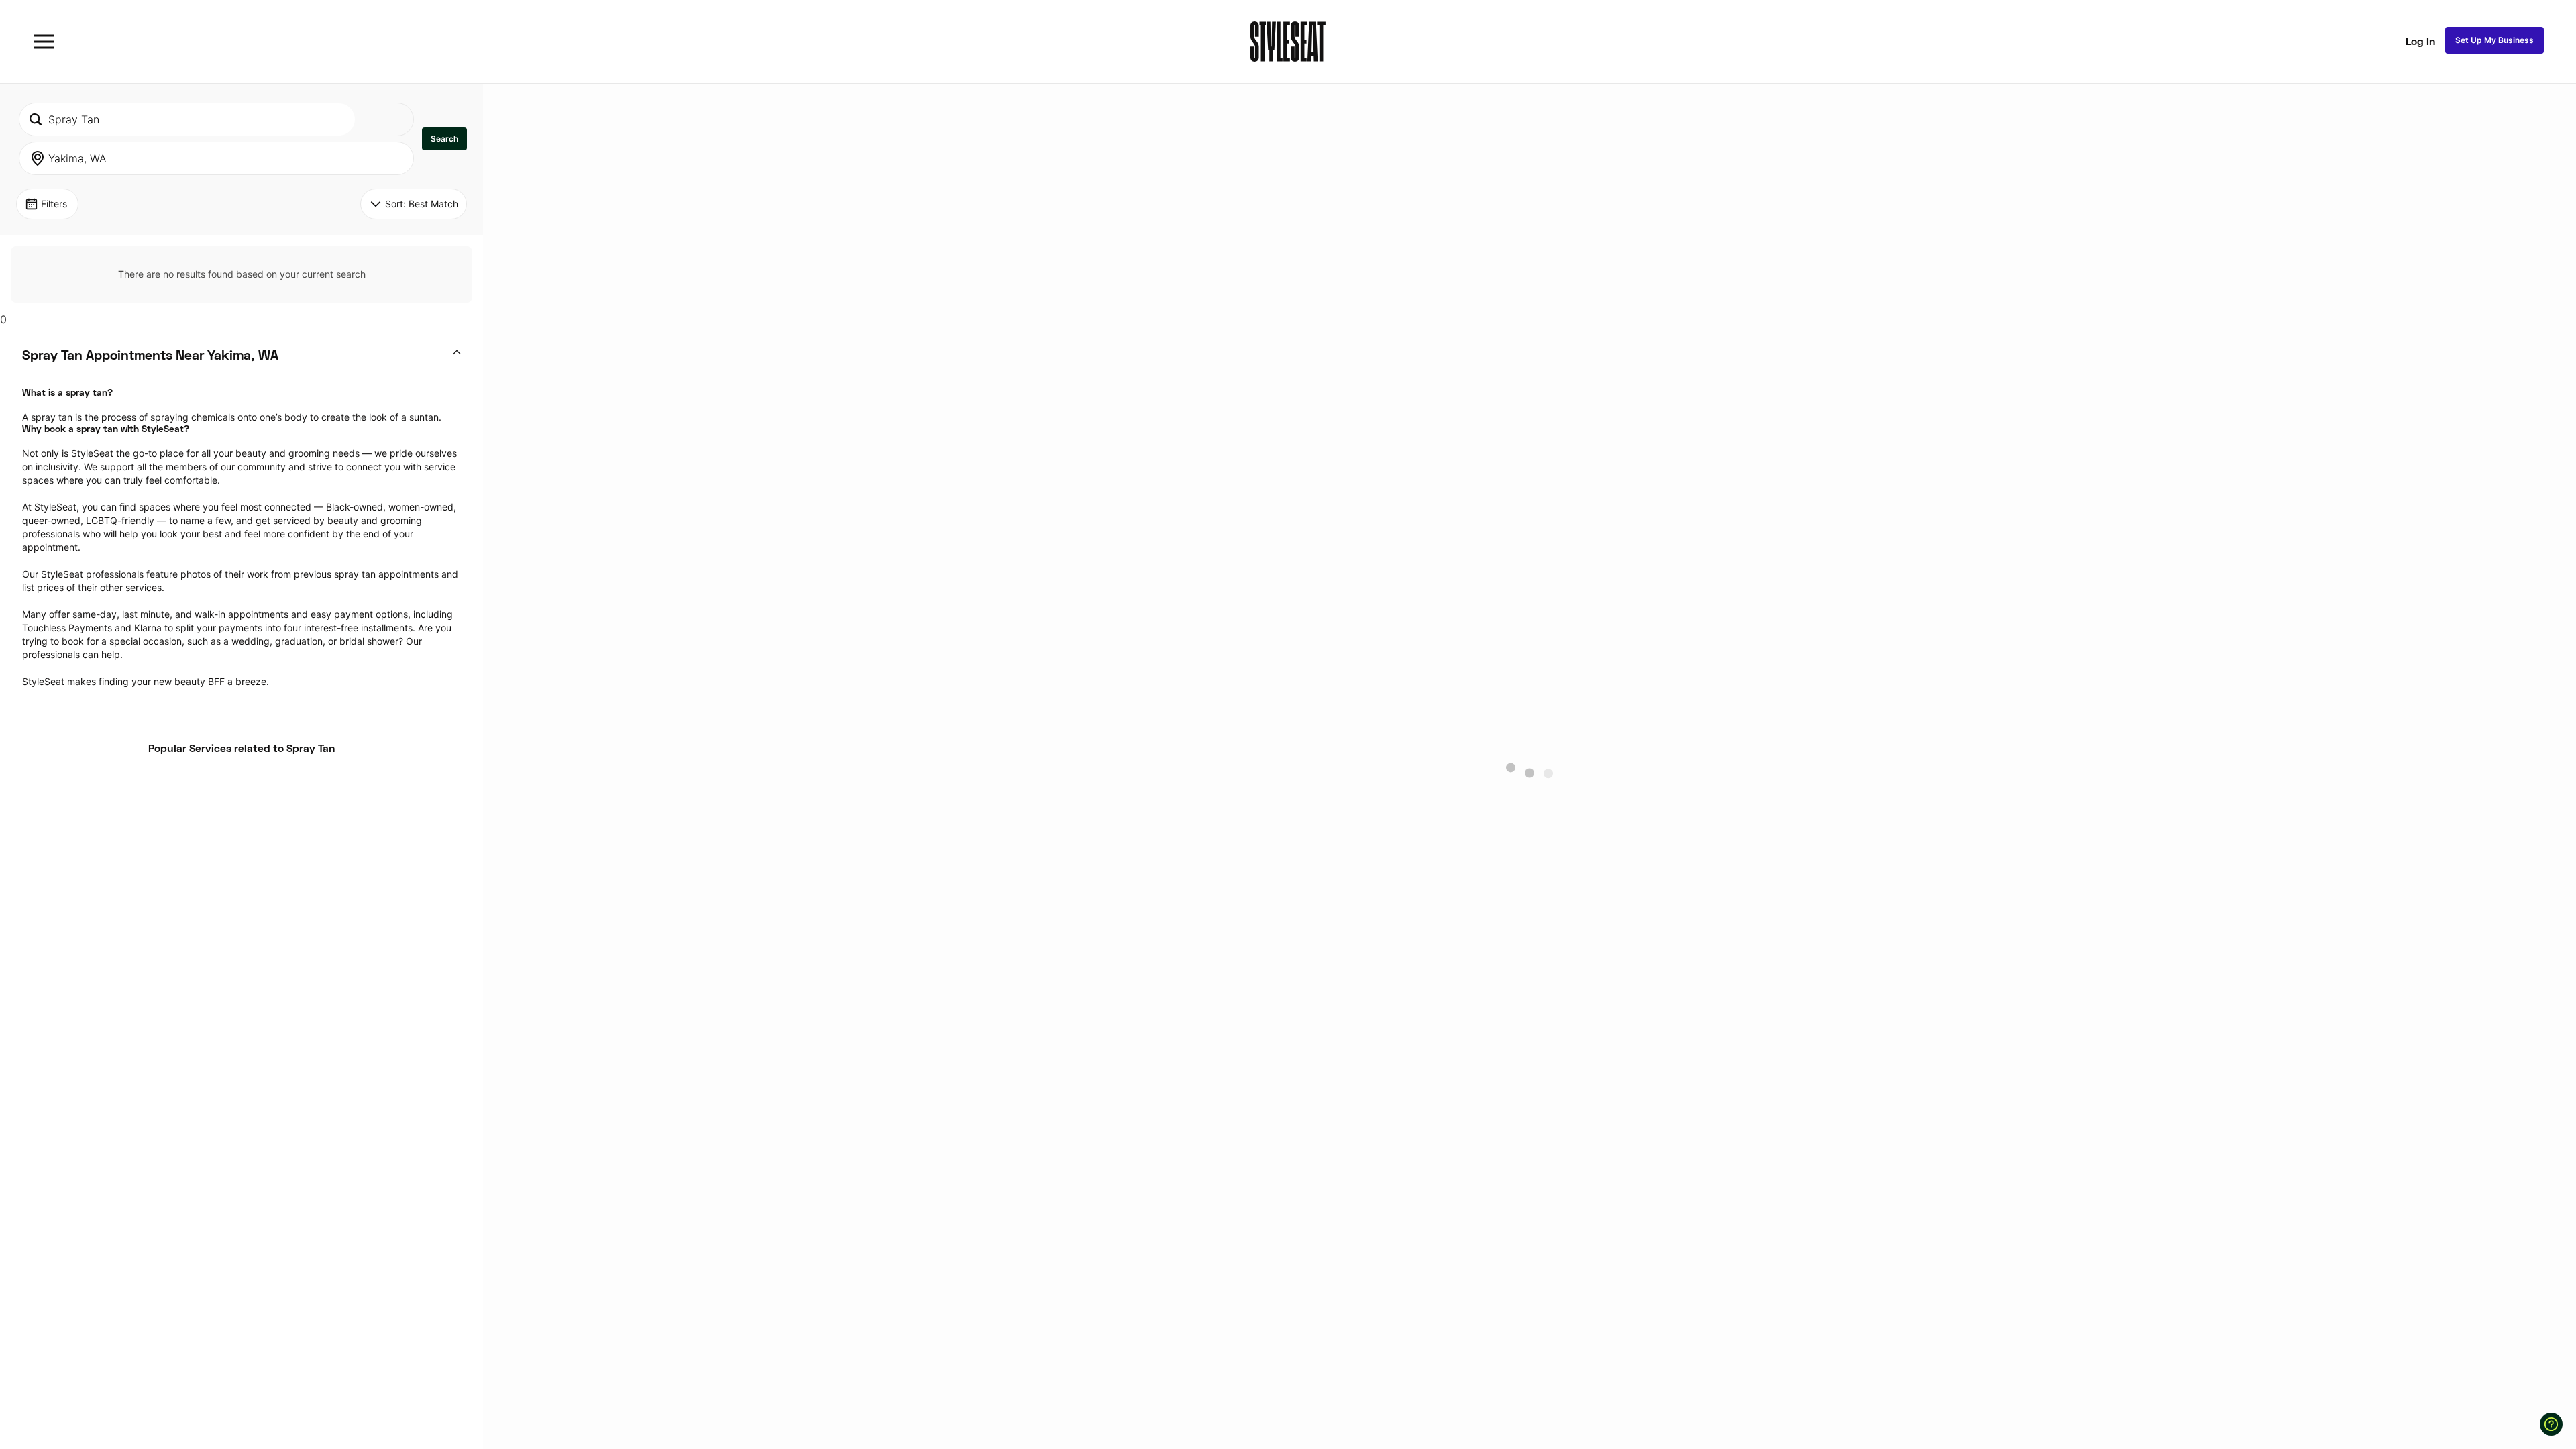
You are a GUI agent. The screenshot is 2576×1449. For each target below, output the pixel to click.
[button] (444, 139)
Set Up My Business (2494, 40)
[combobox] (187, 119)
